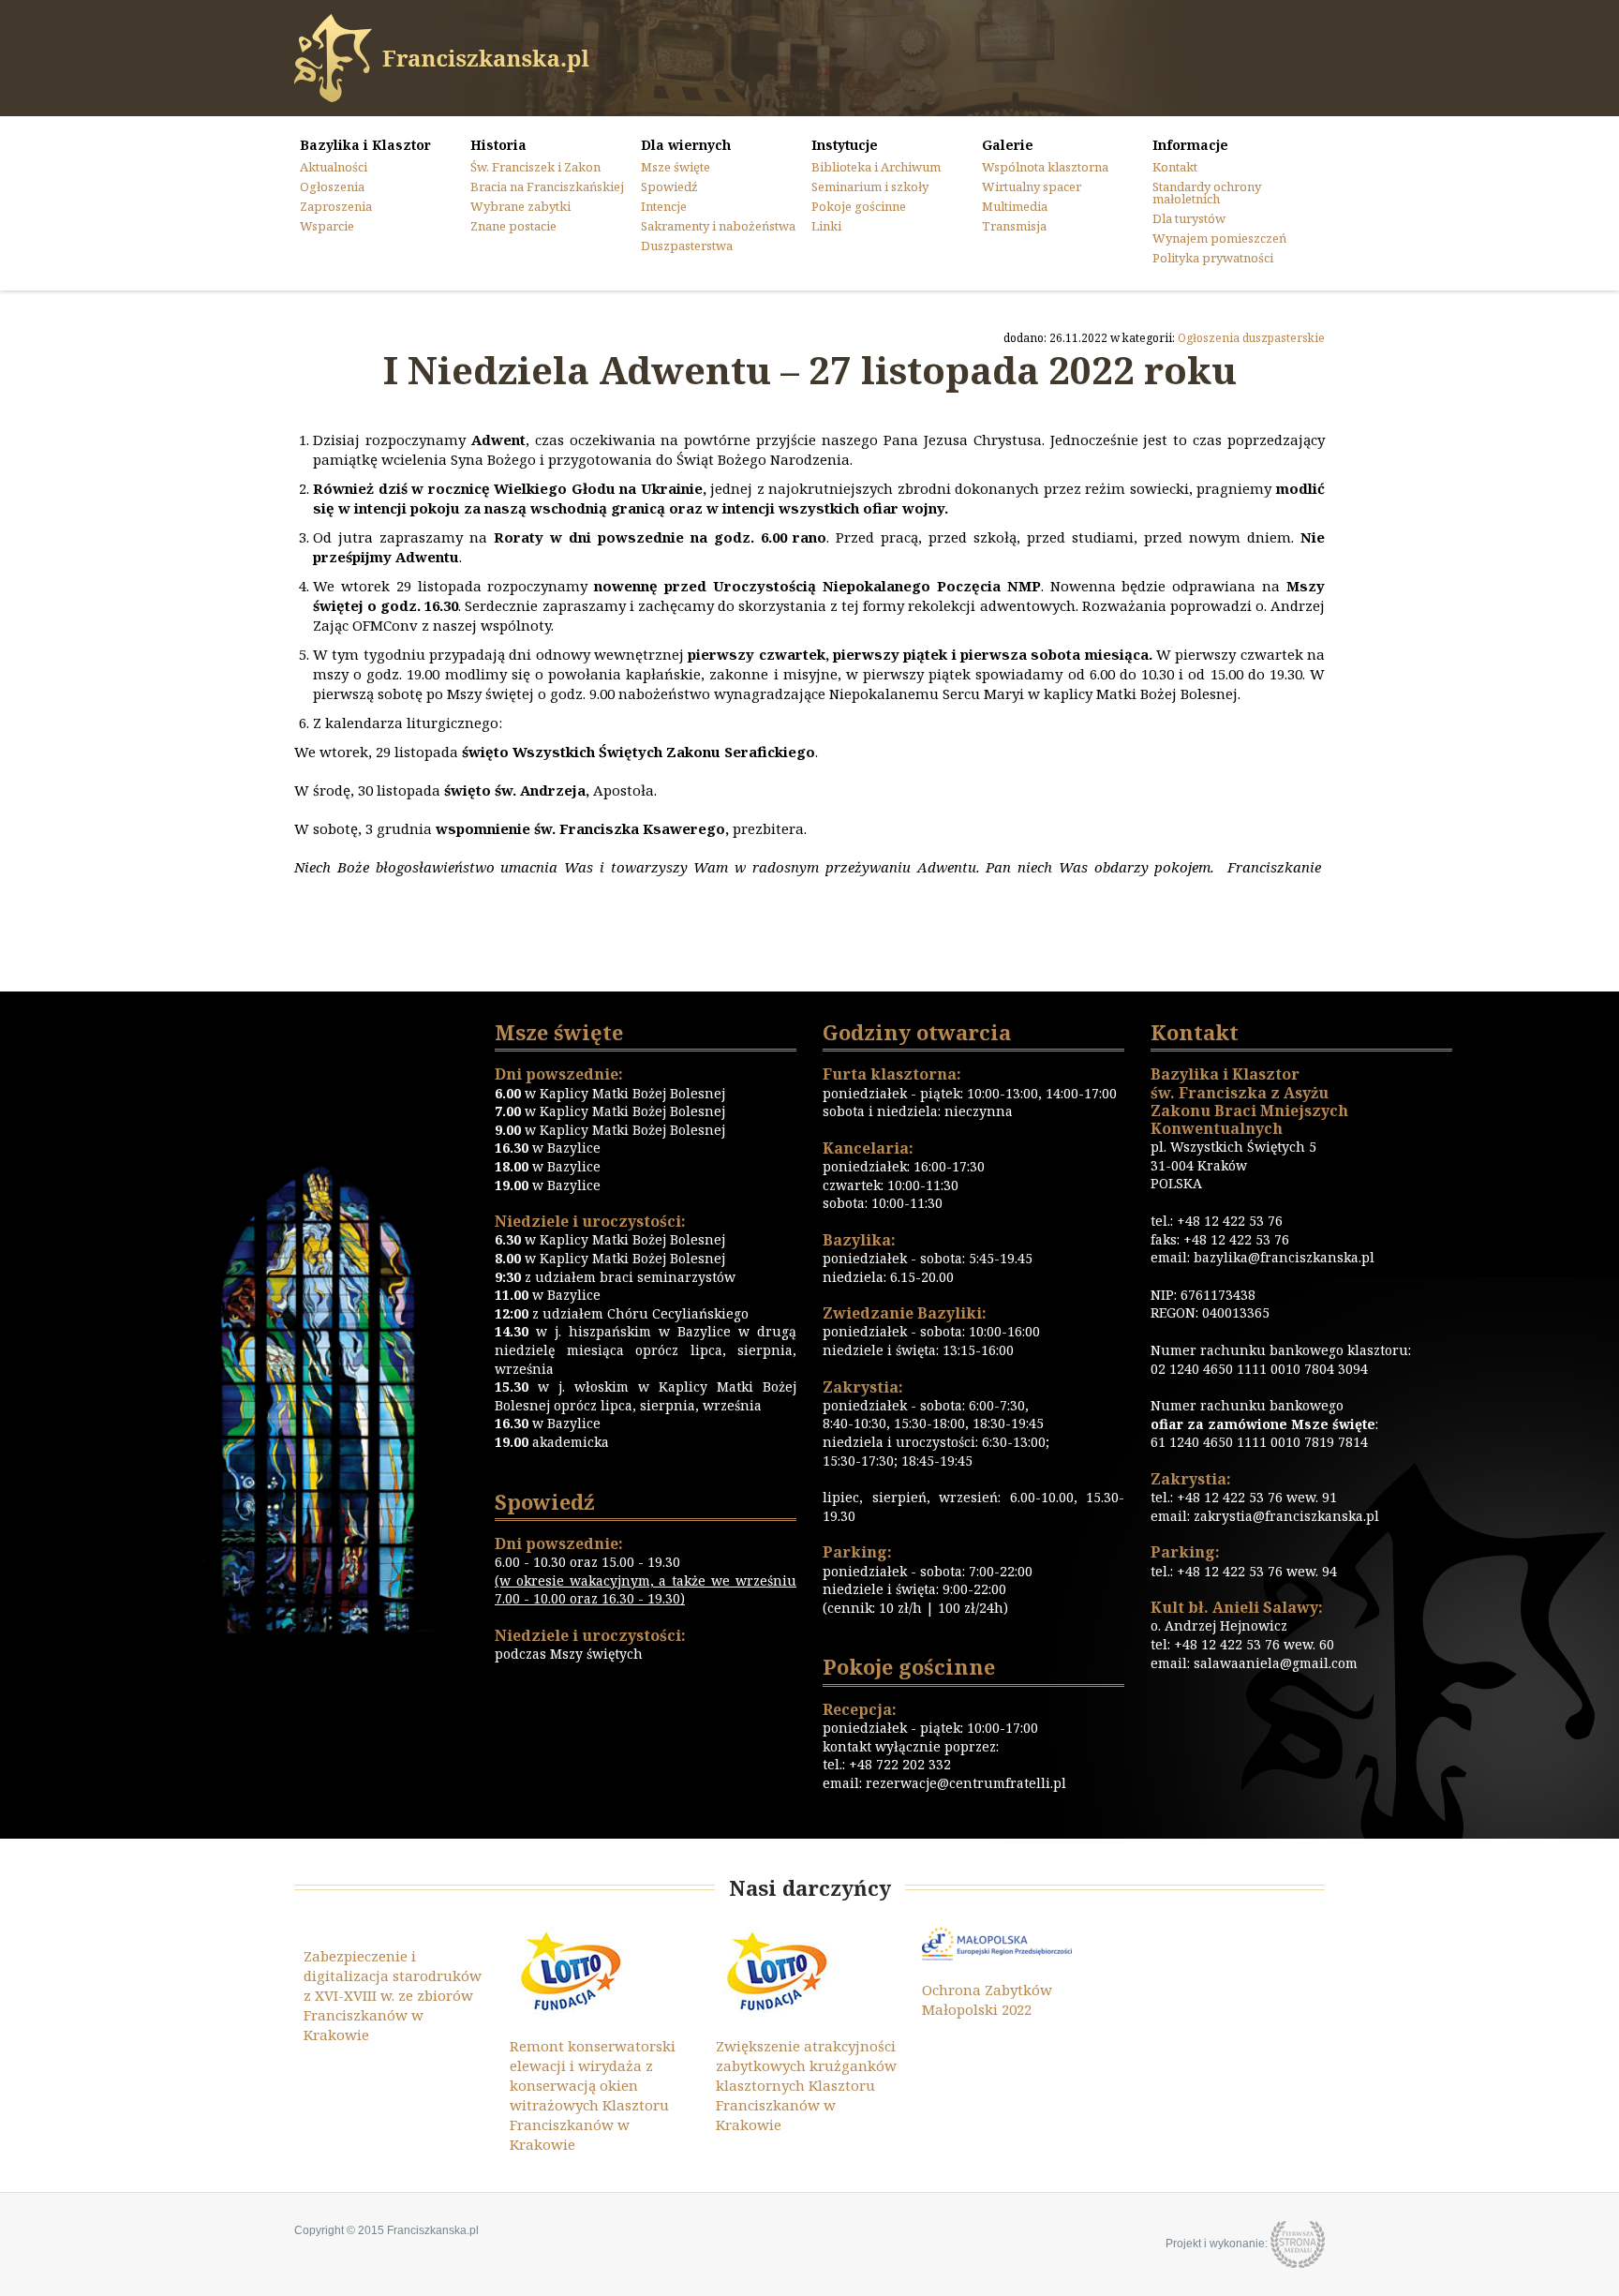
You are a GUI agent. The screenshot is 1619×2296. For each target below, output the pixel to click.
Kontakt (1175, 167)
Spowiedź (669, 186)
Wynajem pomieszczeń (1219, 238)
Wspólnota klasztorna (1045, 167)
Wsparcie (327, 226)
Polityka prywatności (1213, 258)
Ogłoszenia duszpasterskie (1251, 338)
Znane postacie (513, 226)
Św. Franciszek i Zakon (535, 167)
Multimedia (1015, 206)
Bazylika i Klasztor (365, 145)
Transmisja (1014, 226)
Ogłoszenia (332, 186)
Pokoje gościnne (859, 206)
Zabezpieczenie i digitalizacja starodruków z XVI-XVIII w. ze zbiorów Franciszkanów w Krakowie (393, 1995)
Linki (826, 226)
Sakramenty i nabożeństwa (718, 226)
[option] (397, 1986)
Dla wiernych (686, 145)
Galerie (1008, 145)
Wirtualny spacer (1032, 186)
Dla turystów (1189, 218)
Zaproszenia (336, 206)
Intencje (664, 206)
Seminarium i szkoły (870, 186)
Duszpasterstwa (687, 246)
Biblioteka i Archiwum (876, 167)
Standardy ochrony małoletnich (1207, 193)
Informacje (1190, 145)
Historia (498, 145)
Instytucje (845, 145)
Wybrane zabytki (520, 206)
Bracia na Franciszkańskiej (547, 186)
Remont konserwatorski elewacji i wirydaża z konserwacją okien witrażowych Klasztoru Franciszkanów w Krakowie (593, 2095)
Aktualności (334, 167)
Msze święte (676, 167)
